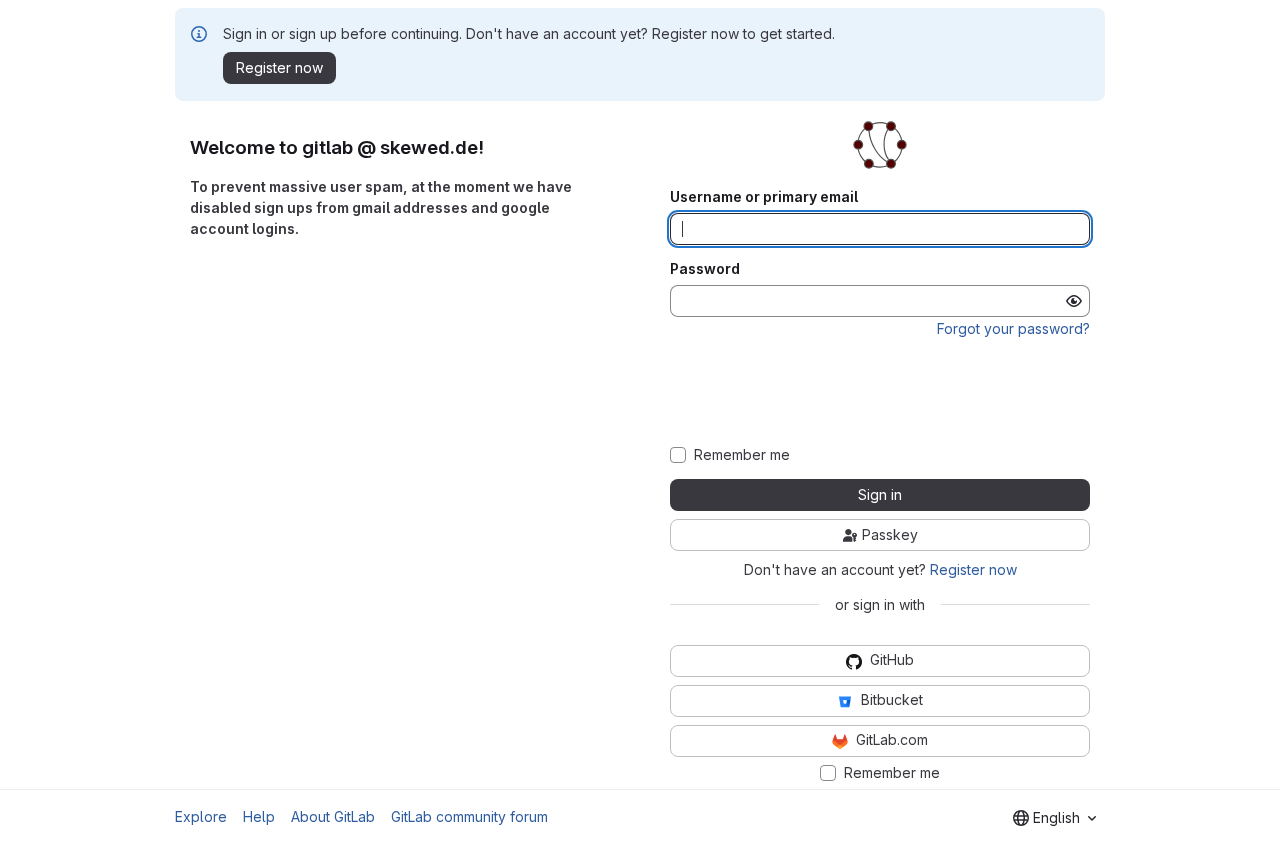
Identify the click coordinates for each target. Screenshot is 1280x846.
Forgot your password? (1013, 328)
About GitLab (333, 816)
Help (259, 816)
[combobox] (1054, 818)
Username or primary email (764, 197)
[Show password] (1074, 301)
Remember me (742, 455)
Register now (973, 569)
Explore (201, 816)
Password (705, 269)
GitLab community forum (469, 816)
